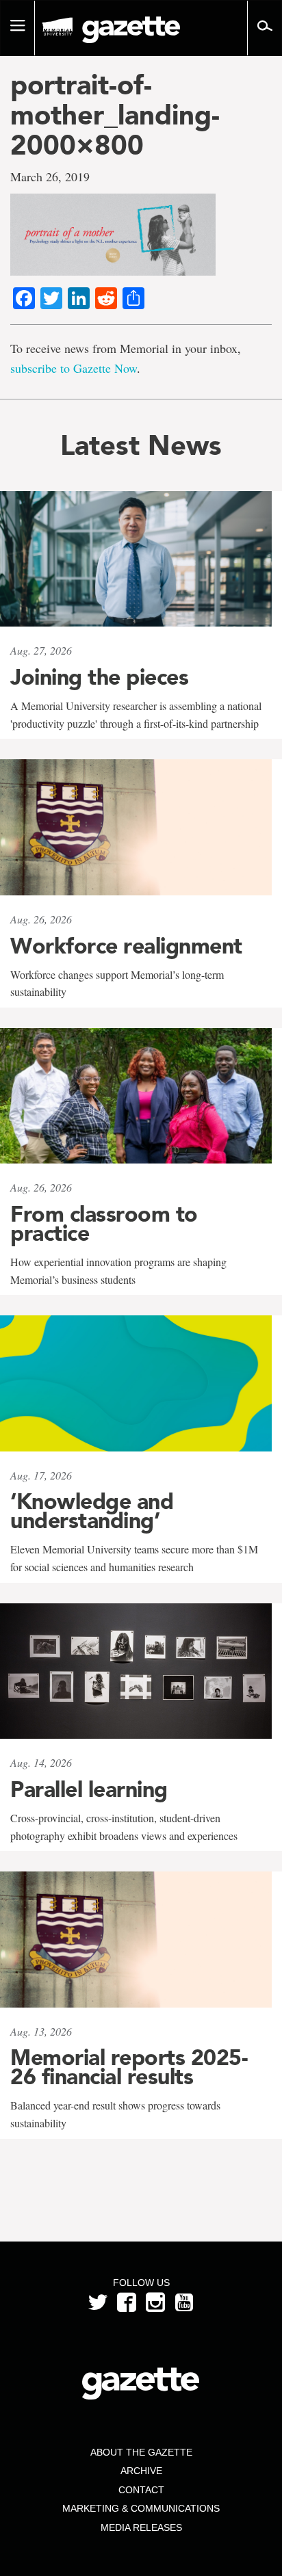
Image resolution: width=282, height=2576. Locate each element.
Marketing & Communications (141, 2508)
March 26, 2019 (50, 176)
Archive (141, 2471)
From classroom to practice (104, 1224)
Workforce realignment (126, 946)
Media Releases (141, 2527)
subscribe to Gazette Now (74, 368)
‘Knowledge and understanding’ (92, 1511)
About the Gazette (141, 2452)
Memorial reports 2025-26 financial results (129, 2067)
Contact (141, 2490)
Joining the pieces (99, 677)
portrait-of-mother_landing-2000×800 (115, 115)
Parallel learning (89, 1789)
